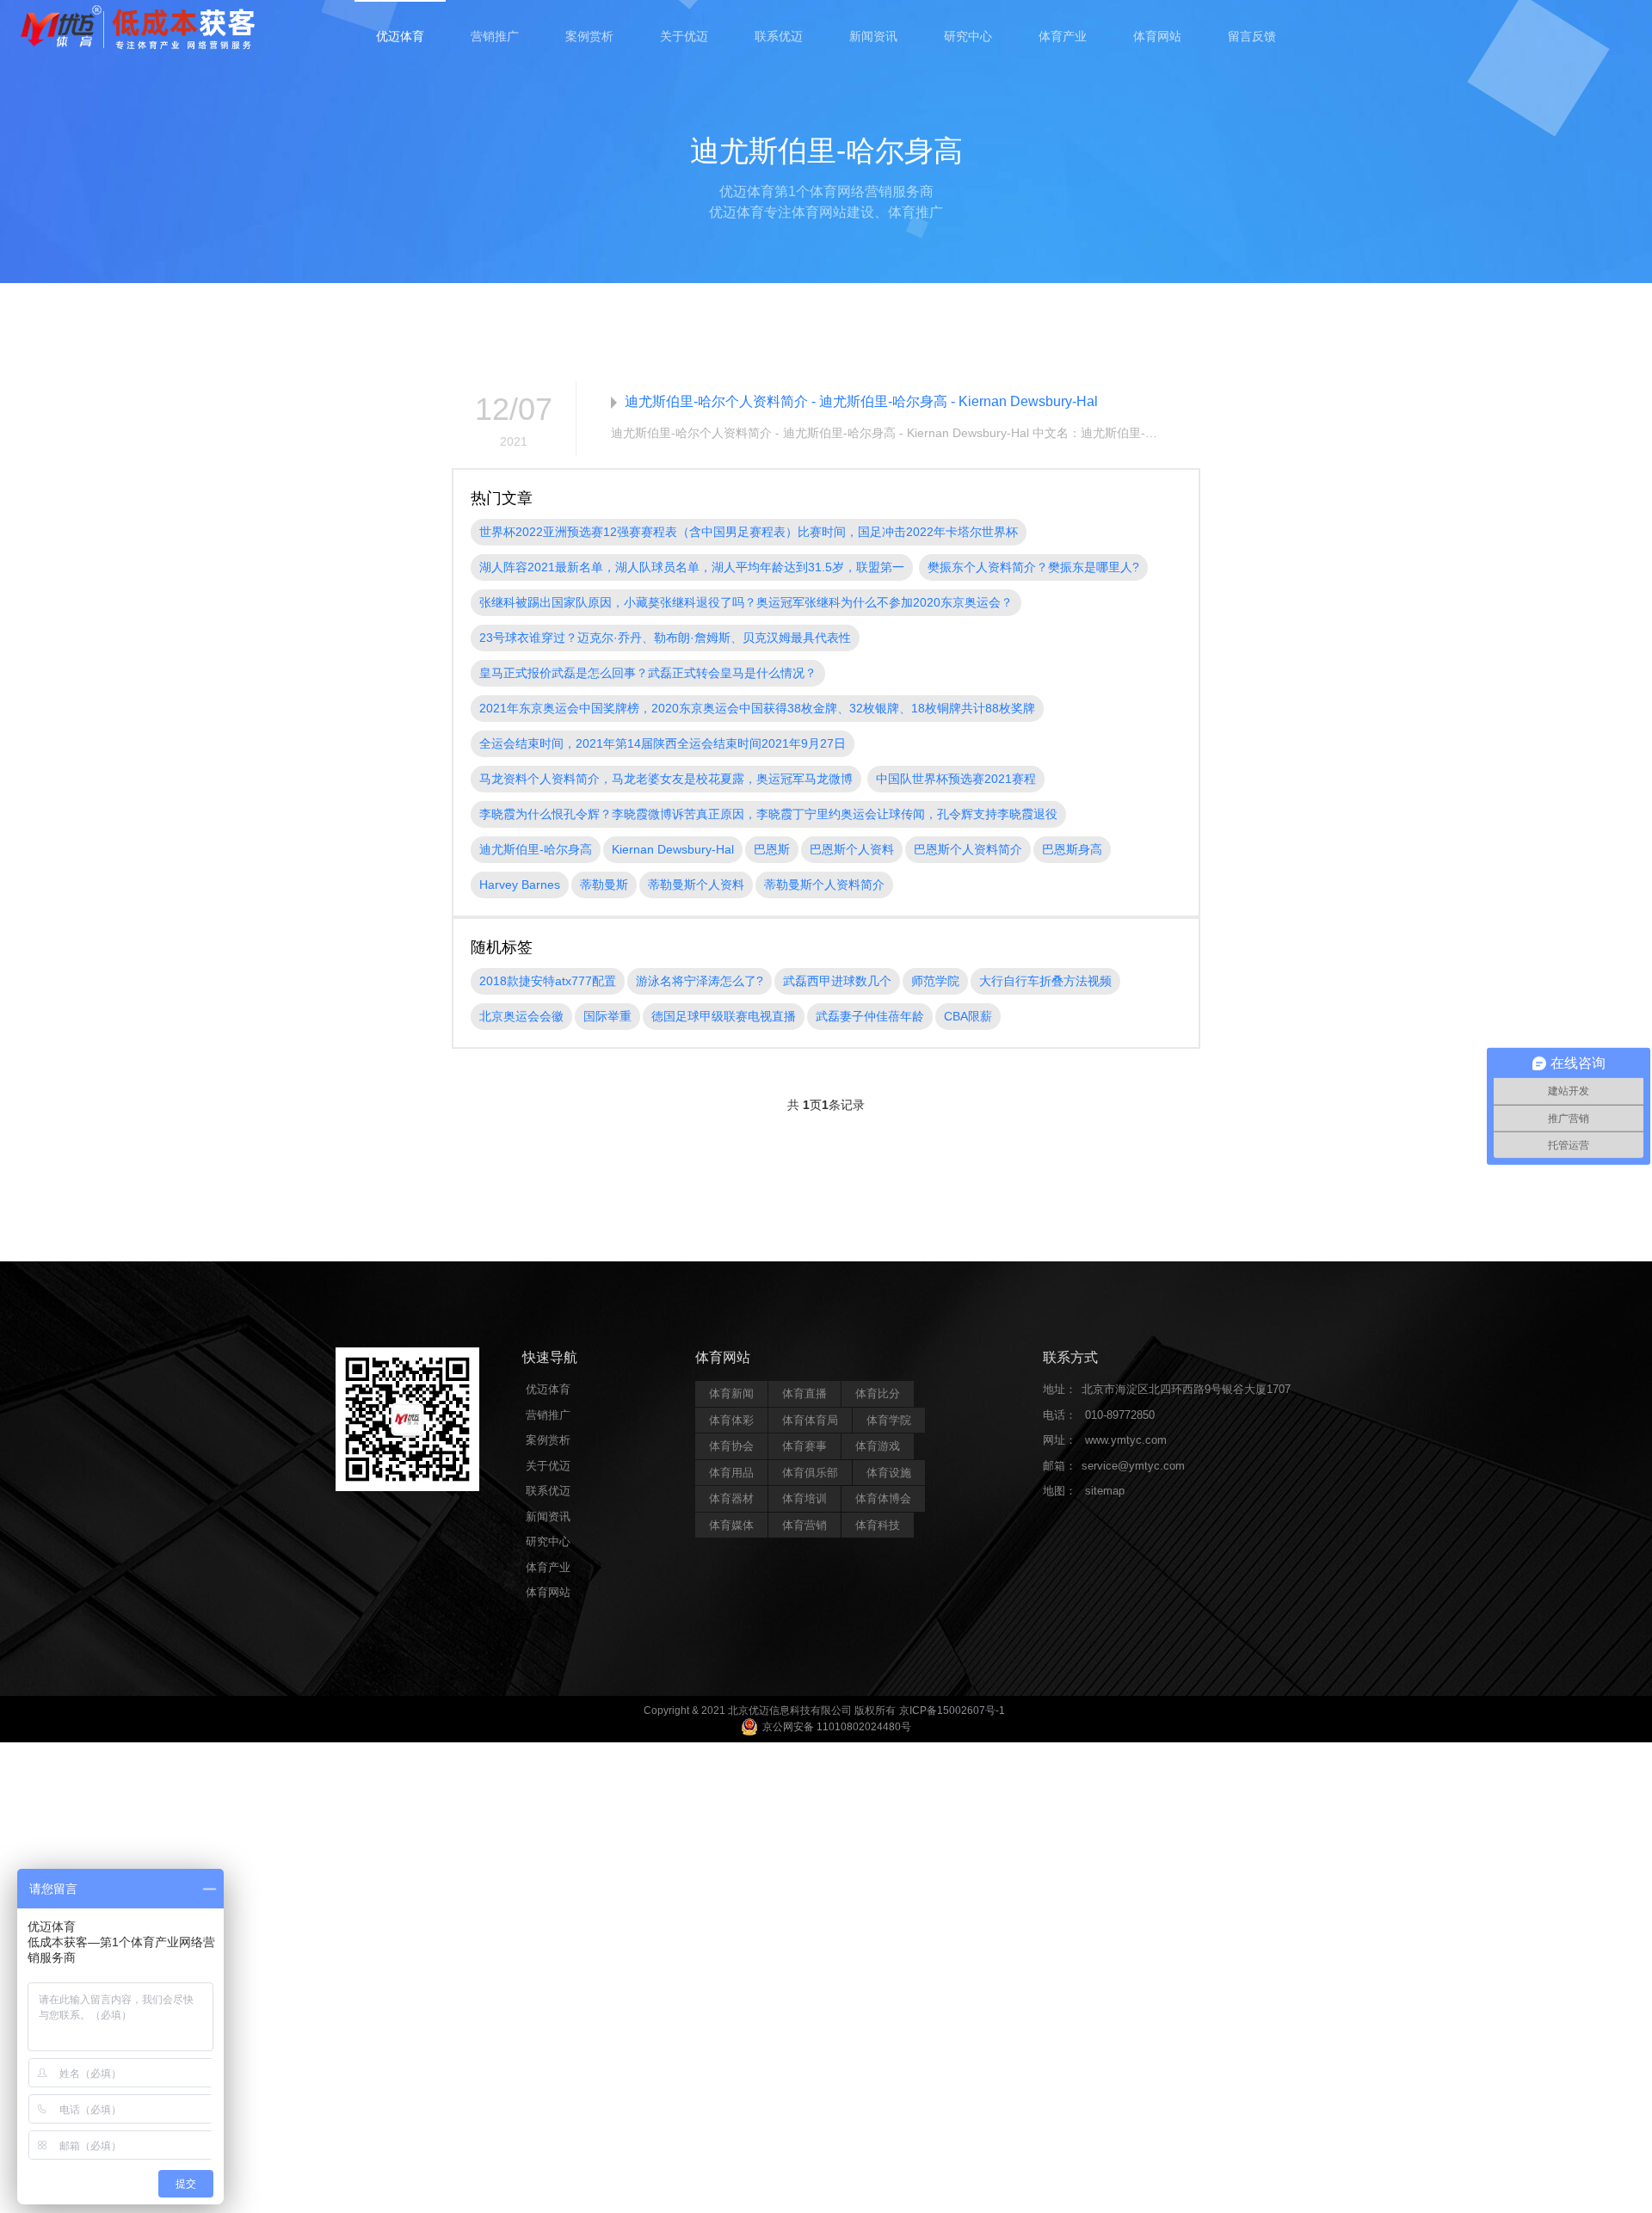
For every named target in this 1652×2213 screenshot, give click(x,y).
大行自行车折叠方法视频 (1045, 981)
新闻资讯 (873, 36)
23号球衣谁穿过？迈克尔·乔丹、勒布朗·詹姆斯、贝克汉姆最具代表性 (665, 638)
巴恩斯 (772, 849)
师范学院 (935, 981)
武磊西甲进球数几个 (837, 981)
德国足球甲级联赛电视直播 (724, 1016)
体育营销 (804, 1525)
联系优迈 (779, 36)
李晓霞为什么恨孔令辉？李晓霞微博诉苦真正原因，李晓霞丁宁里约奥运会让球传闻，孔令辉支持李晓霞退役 (768, 814)
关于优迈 (684, 36)
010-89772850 (1120, 1415)
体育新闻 (731, 1393)
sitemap (1105, 1491)
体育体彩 (731, 1420)
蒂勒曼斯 (604, 885)
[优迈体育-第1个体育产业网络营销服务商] (138, 29)
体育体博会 (883, 1498)
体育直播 (804, 1393)
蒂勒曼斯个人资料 (696, 885)
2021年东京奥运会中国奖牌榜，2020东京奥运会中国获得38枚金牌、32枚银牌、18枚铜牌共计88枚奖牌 (757, 708)
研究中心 (968, 36)
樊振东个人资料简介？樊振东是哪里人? (1033, 567)
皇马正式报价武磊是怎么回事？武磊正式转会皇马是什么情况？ (648, 673)
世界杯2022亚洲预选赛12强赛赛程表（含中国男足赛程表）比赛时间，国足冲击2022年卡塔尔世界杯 (749, 532)
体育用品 (731, 1473)
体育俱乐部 (810, 1473)
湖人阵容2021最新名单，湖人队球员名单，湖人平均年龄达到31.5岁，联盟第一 (692, 567)
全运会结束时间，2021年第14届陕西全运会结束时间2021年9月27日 (663, 743)
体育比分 (878, 1393)
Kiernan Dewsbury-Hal (673, 849)
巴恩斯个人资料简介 (968, 849)
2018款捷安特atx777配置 (548, 981)
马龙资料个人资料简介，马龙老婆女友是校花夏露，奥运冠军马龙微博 (666, 779)
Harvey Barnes (520, 885)
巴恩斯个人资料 (852, 849)
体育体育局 (810, 1420)
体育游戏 (878, 1446)
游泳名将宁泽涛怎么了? (700, 981)
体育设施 (889, 1473)
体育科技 (878, 1525)
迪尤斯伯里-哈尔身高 (536, 849)
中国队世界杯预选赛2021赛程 (956, 779)
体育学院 (889, 1420)
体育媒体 (731, 1525)
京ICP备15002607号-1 (952, 1711)
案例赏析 (589, 36)
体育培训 (804, 1498)
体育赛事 (804, 1446)
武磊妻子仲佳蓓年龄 (870, 1016)
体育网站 (1157, 36)
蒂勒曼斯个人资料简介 (824, 885)
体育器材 (731, 1498)
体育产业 (1063, 36)
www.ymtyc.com (1126, 1440)
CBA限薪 (968, 1016)
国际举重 (607, 1016)
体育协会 (731, 1446)
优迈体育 (400, 36)
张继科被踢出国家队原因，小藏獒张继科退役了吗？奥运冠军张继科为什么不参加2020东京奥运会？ (746, 602)
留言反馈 (1252, 36)
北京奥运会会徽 (521, 1016)
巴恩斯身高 (1072, 849)
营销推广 (495, 36)
